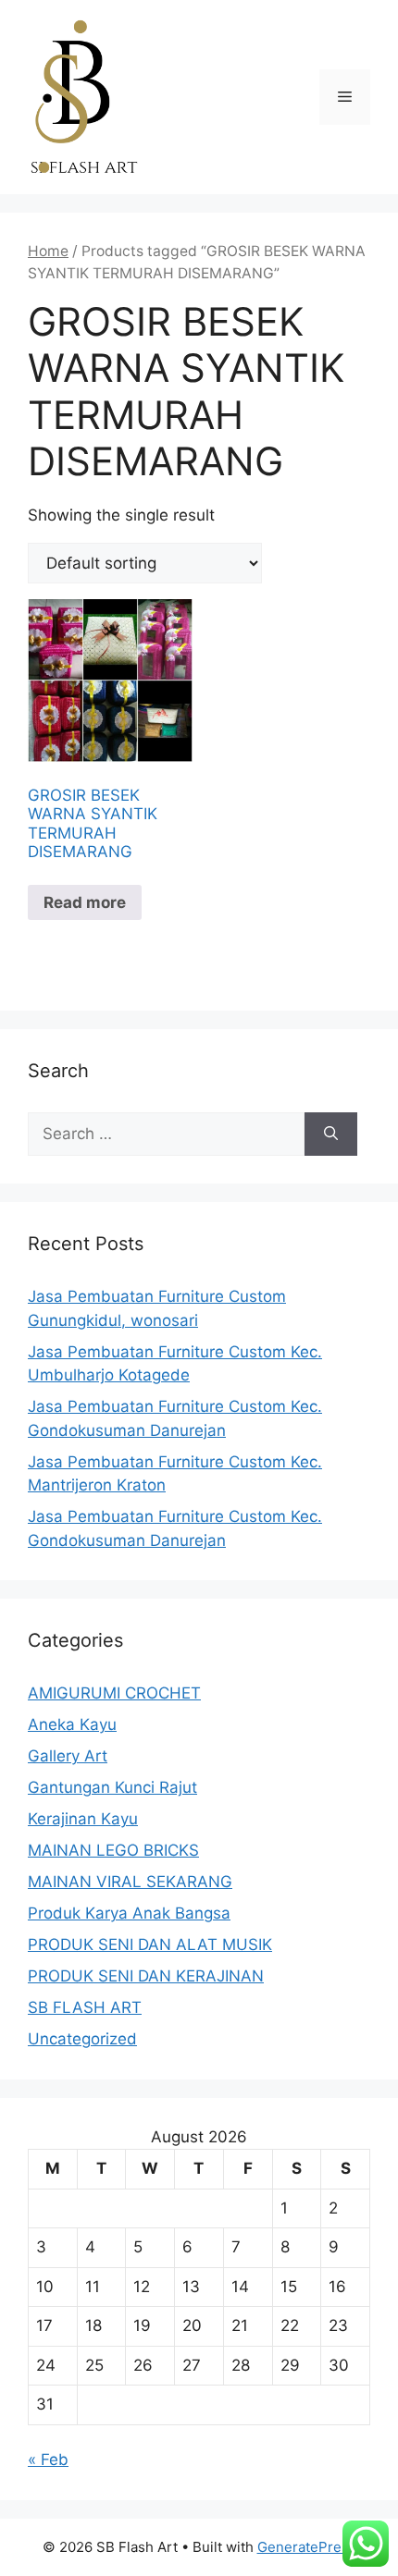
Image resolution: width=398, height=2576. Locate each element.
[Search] (331, 1135)
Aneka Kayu (72, 1724)
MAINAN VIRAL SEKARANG (130, 1882)
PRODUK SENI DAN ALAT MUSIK (150, 1944)
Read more (85, 902)
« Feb (48, 2459)
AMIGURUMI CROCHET (114, 1693)
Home (48, 251)
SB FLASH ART (85, 2007)
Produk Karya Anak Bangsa (129, 1913)
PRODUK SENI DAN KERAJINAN (146, 1976)
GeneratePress (307, 2547)
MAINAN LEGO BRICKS (113, 1850)
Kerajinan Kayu (83, 1819)
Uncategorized (82, 2039)
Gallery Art (68, 1756)
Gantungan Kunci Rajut (112, 1787)
